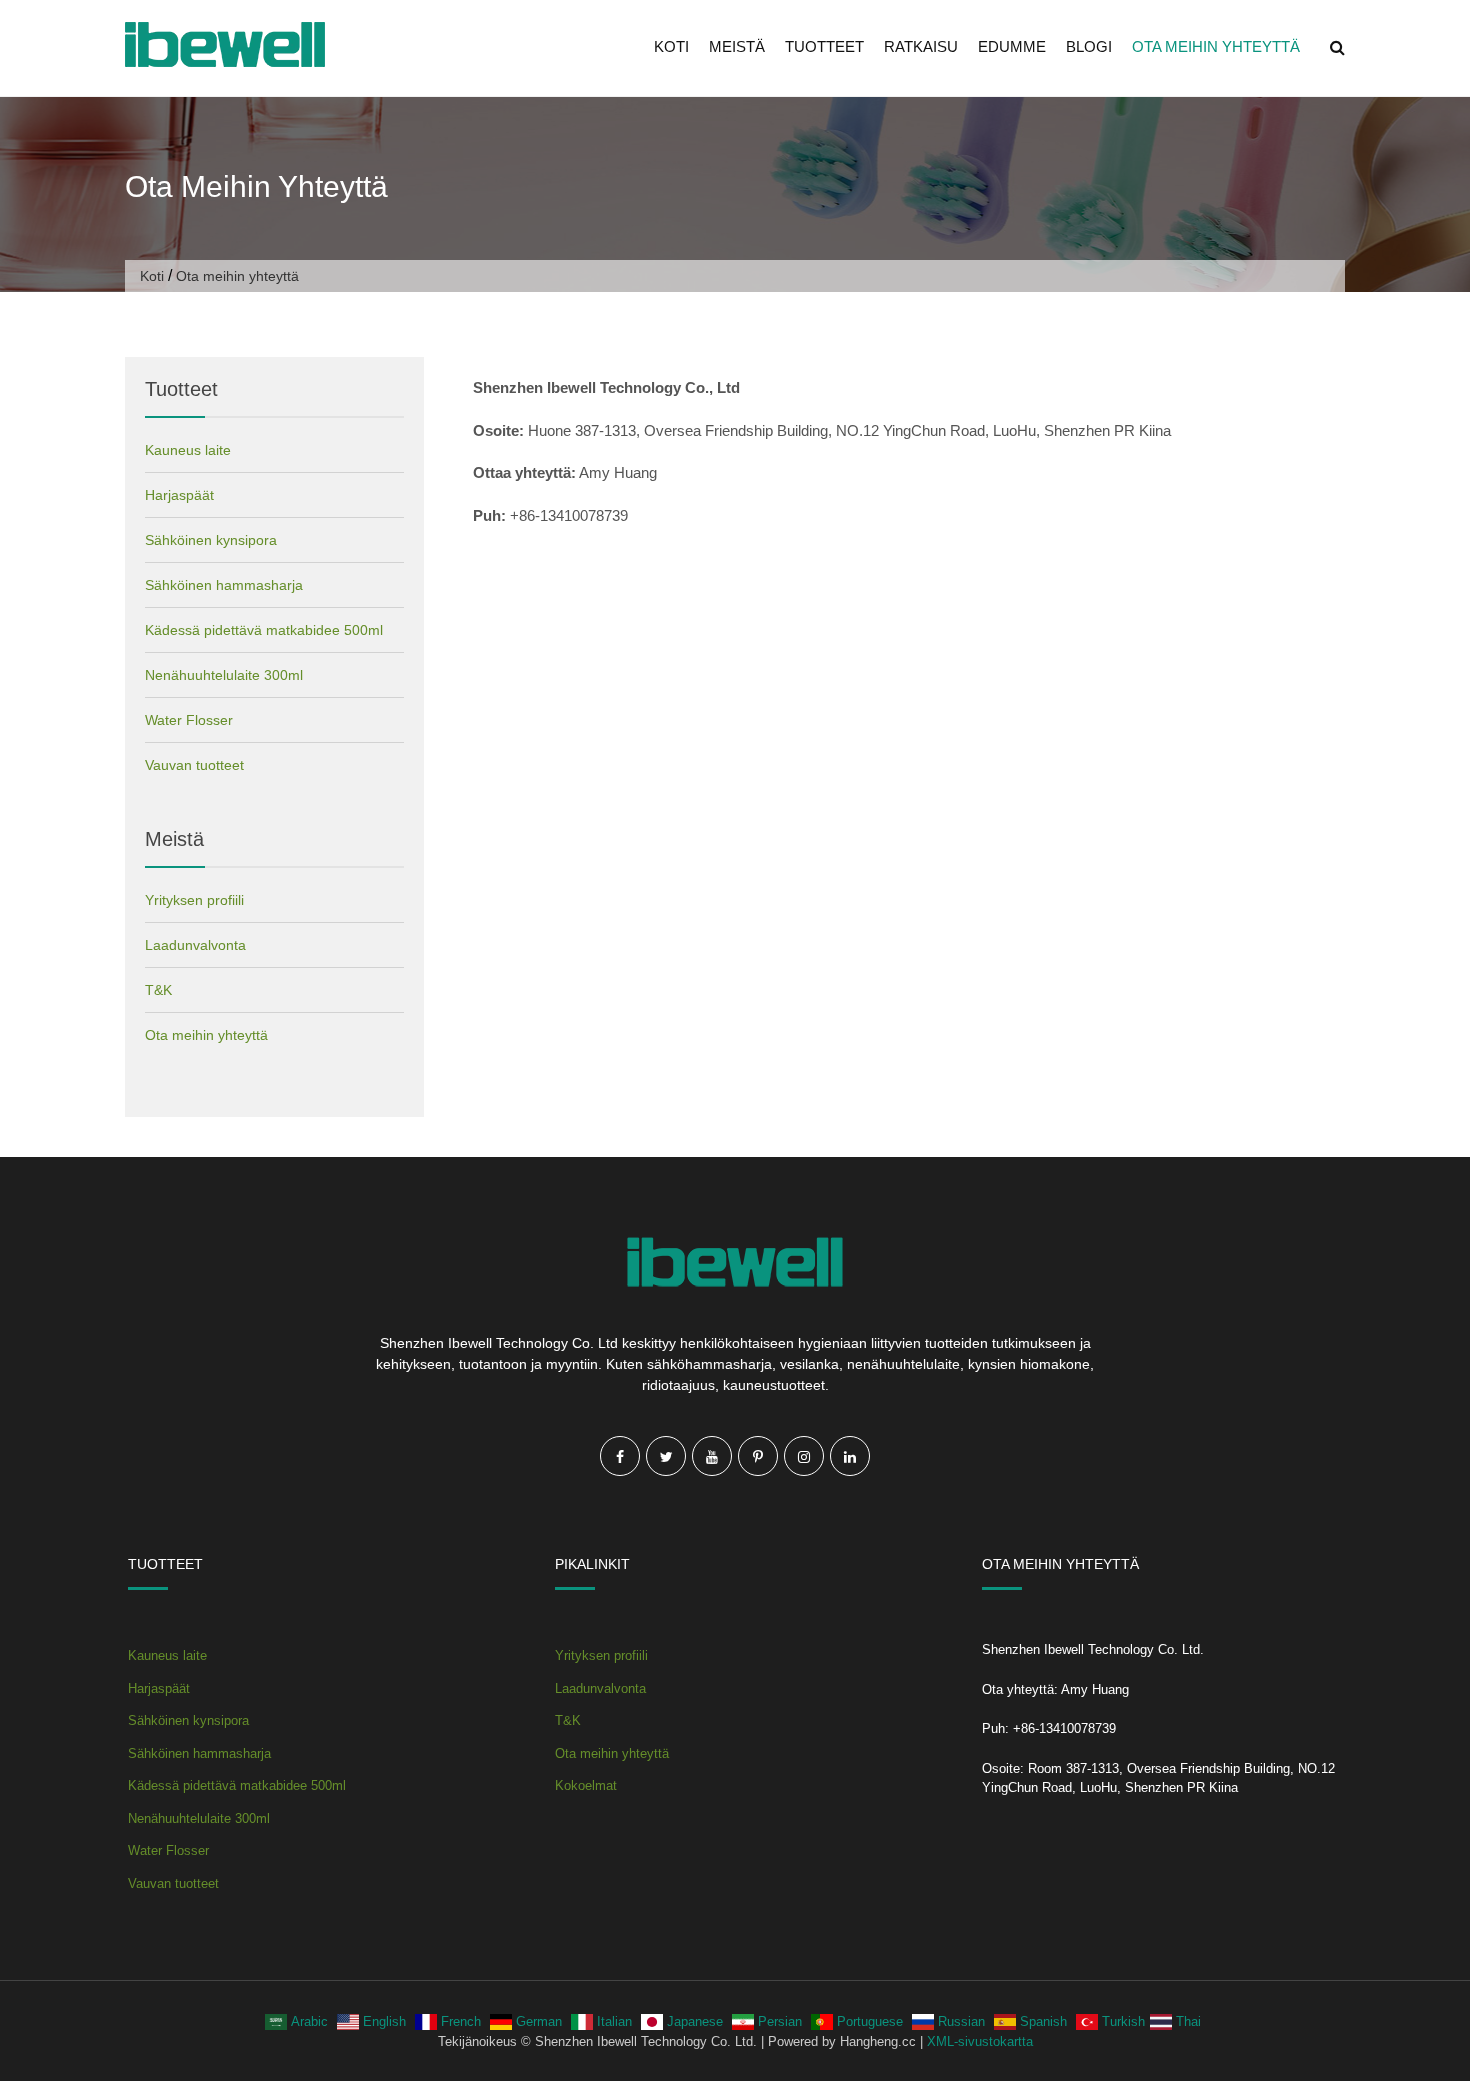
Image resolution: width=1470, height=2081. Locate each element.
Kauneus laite (188, 450)
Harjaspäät (179, 495)
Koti (671, 46)
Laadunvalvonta (195, 945)
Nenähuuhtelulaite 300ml (224, 675)
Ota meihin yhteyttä (1216, 46)
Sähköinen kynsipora (211, 540)
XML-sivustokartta (980, 2041)
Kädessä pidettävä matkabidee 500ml (264, 630)
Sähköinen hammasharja (224, 585)
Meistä (737, 46)
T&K (158, 990)
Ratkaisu (921, 46)
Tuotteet (824, 46)
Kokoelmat (586, 1785)
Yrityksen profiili (194, 900)
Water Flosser (189, 720)
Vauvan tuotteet (194, 765)
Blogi (1089, 46)
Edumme (1012, 46)
